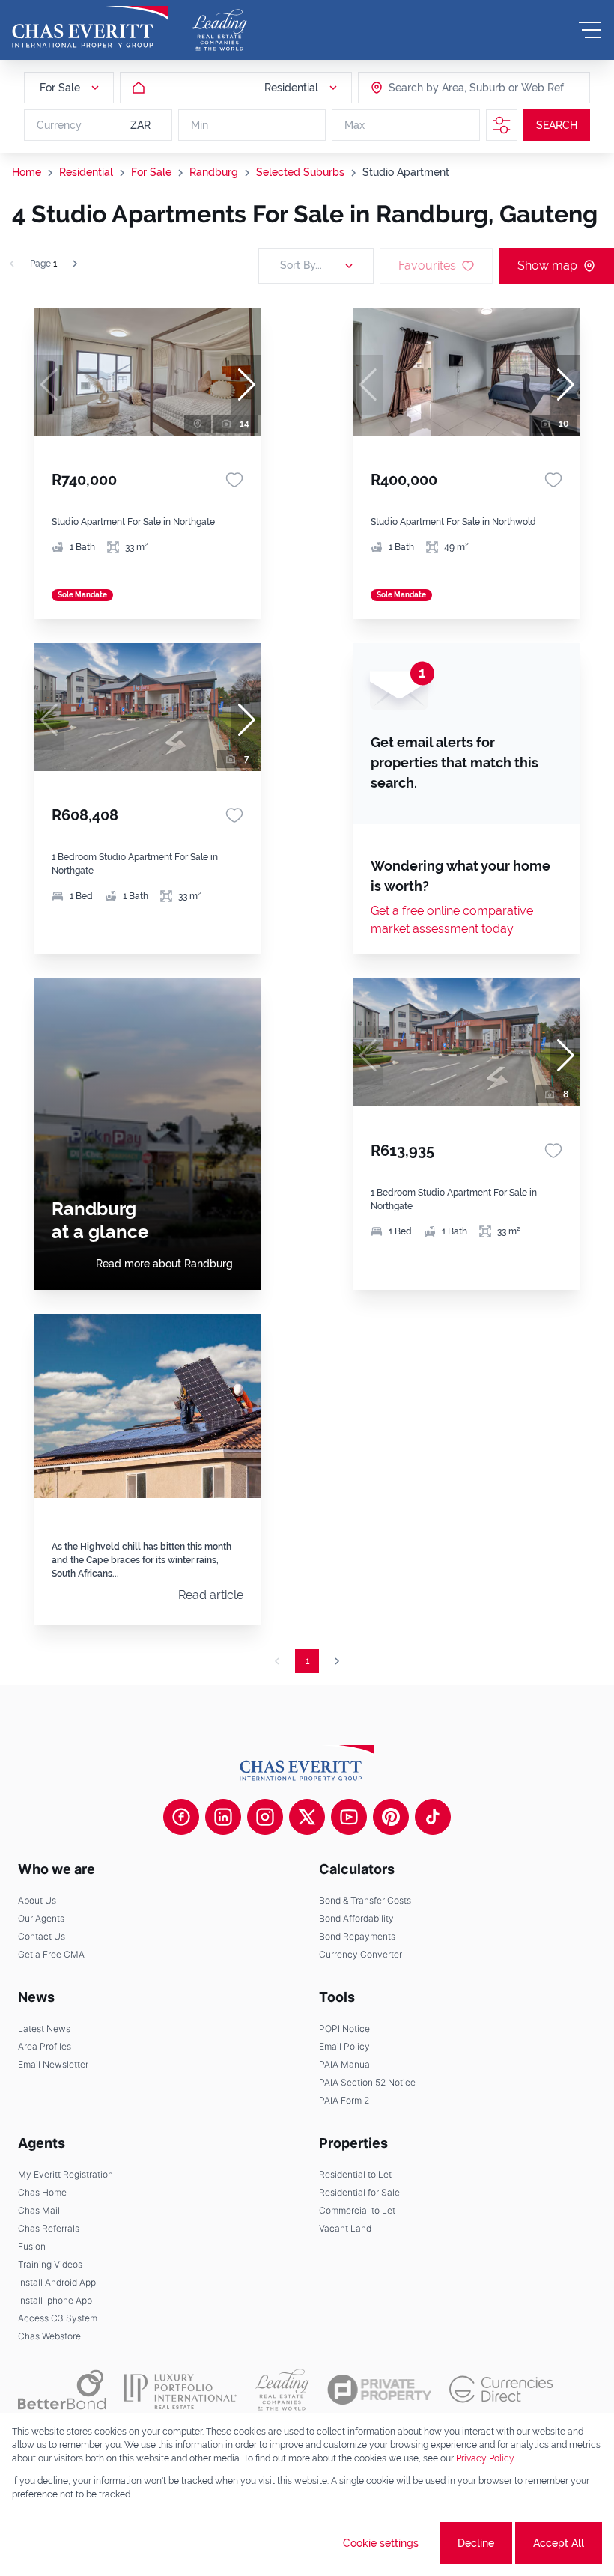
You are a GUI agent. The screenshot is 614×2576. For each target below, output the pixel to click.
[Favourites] (234, 480)
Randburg (214, 172)
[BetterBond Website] (62, 2390)
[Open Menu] (590, 30)
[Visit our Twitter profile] (307, 1817)
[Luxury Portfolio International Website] (180, 2390)
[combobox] (446, 88)
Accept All (559, 2543)
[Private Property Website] (379, 2390)
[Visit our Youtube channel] (349, 1817)
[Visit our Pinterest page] (391, 1817)
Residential (86, 172)
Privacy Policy (485, 2458)
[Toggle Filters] (502, 125)
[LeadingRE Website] (282, 2390)
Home (27, 172)
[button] (246, 385)
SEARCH (557, 125)
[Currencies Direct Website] (501, 2389)
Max (355, 125)
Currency (59, 125)
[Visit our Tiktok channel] (433, 1817)
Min (200, 125)
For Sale (151, 172)
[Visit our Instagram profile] (265, 1817)
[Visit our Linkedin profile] (223, 1817)
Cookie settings (381, 2543)
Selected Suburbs (300, 172)
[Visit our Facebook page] (181, 1817)
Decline (476, 2543)
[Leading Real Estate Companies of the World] (220, 30)
